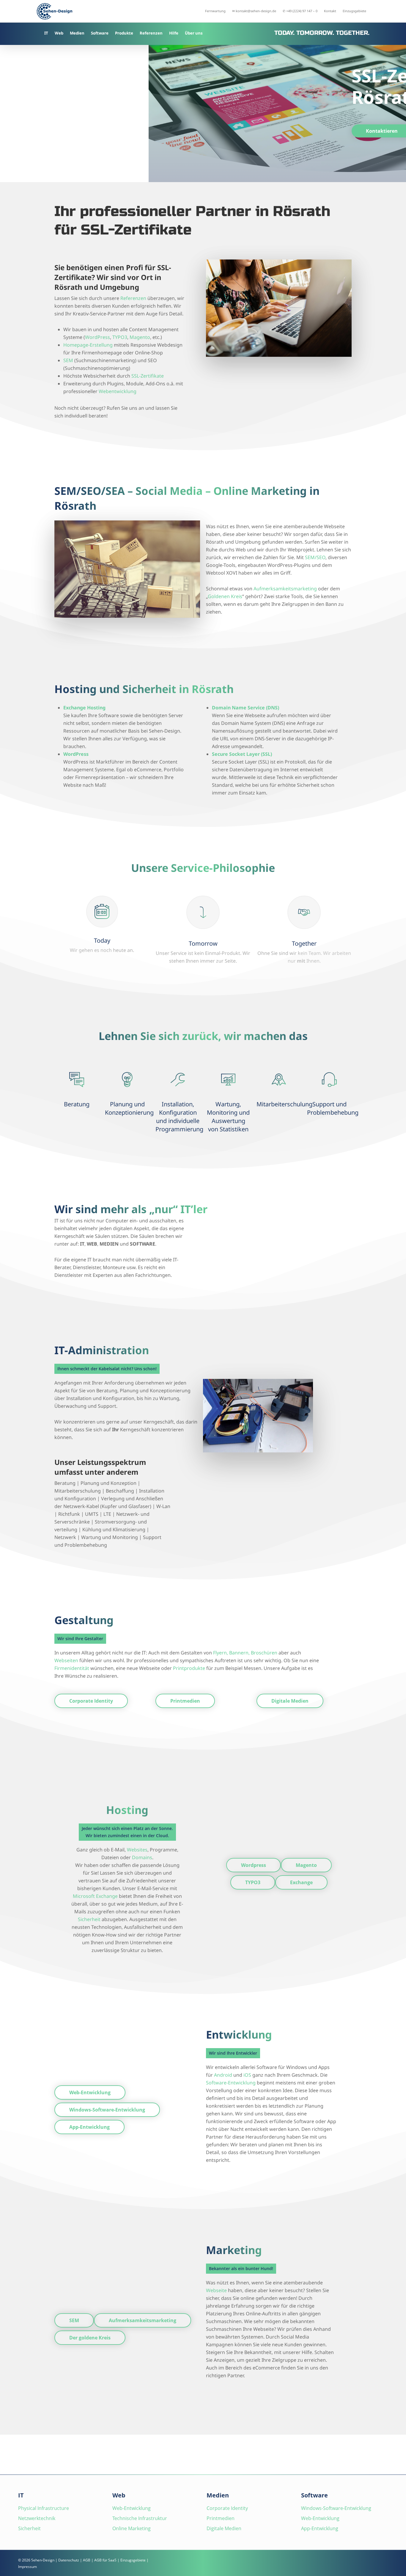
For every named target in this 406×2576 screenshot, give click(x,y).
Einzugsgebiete (133, 2560)
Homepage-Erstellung (88, 345)
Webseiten (66, 1660)
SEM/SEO (315, 557)
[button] (91, 1701)
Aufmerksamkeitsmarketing (285, 589)
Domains (142, 1857)
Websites (137, 1850)
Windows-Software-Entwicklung (336, 2508)
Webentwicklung (118, 391)
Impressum (27, 2567)
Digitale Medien (224, 2528)
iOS (247, 2075)
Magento (140, 337)
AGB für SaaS (105, 2560)
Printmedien (221, 2518)
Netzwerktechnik (37, 2518)
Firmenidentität (72, 1668)
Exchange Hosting (84, 708)
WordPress (97, 337)
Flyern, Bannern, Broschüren (245, 1653)
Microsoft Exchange (95, 1896)
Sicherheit (89, 1919)
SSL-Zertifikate (148, 376)
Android (223, 2075)
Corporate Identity (227, 2508)
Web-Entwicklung (132, 2508)
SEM (68, 360)
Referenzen (133, 298)
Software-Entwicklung (231, 2083)
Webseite (216, 2290)
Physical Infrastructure (44, 2508)
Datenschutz (69, 2560)
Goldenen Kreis (225, 596)
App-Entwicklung (320, 2528)
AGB (87, 2560)
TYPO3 (120, 337)
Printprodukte (189, 1668)
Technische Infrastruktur (140, 2518)
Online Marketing (132, 2528)
